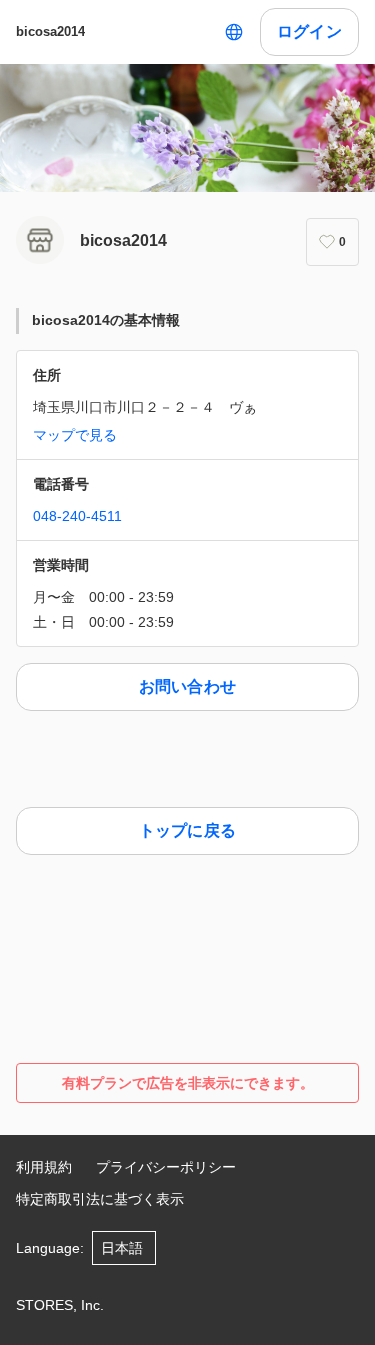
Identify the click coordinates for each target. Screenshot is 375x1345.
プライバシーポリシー (166, 1167)
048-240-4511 (77, 516)
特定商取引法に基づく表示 (100, 1199)
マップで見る (75, 435)
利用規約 (44, 1167)
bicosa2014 (50, 31)
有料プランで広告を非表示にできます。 (188, 1083)
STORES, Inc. (60, 1305)
